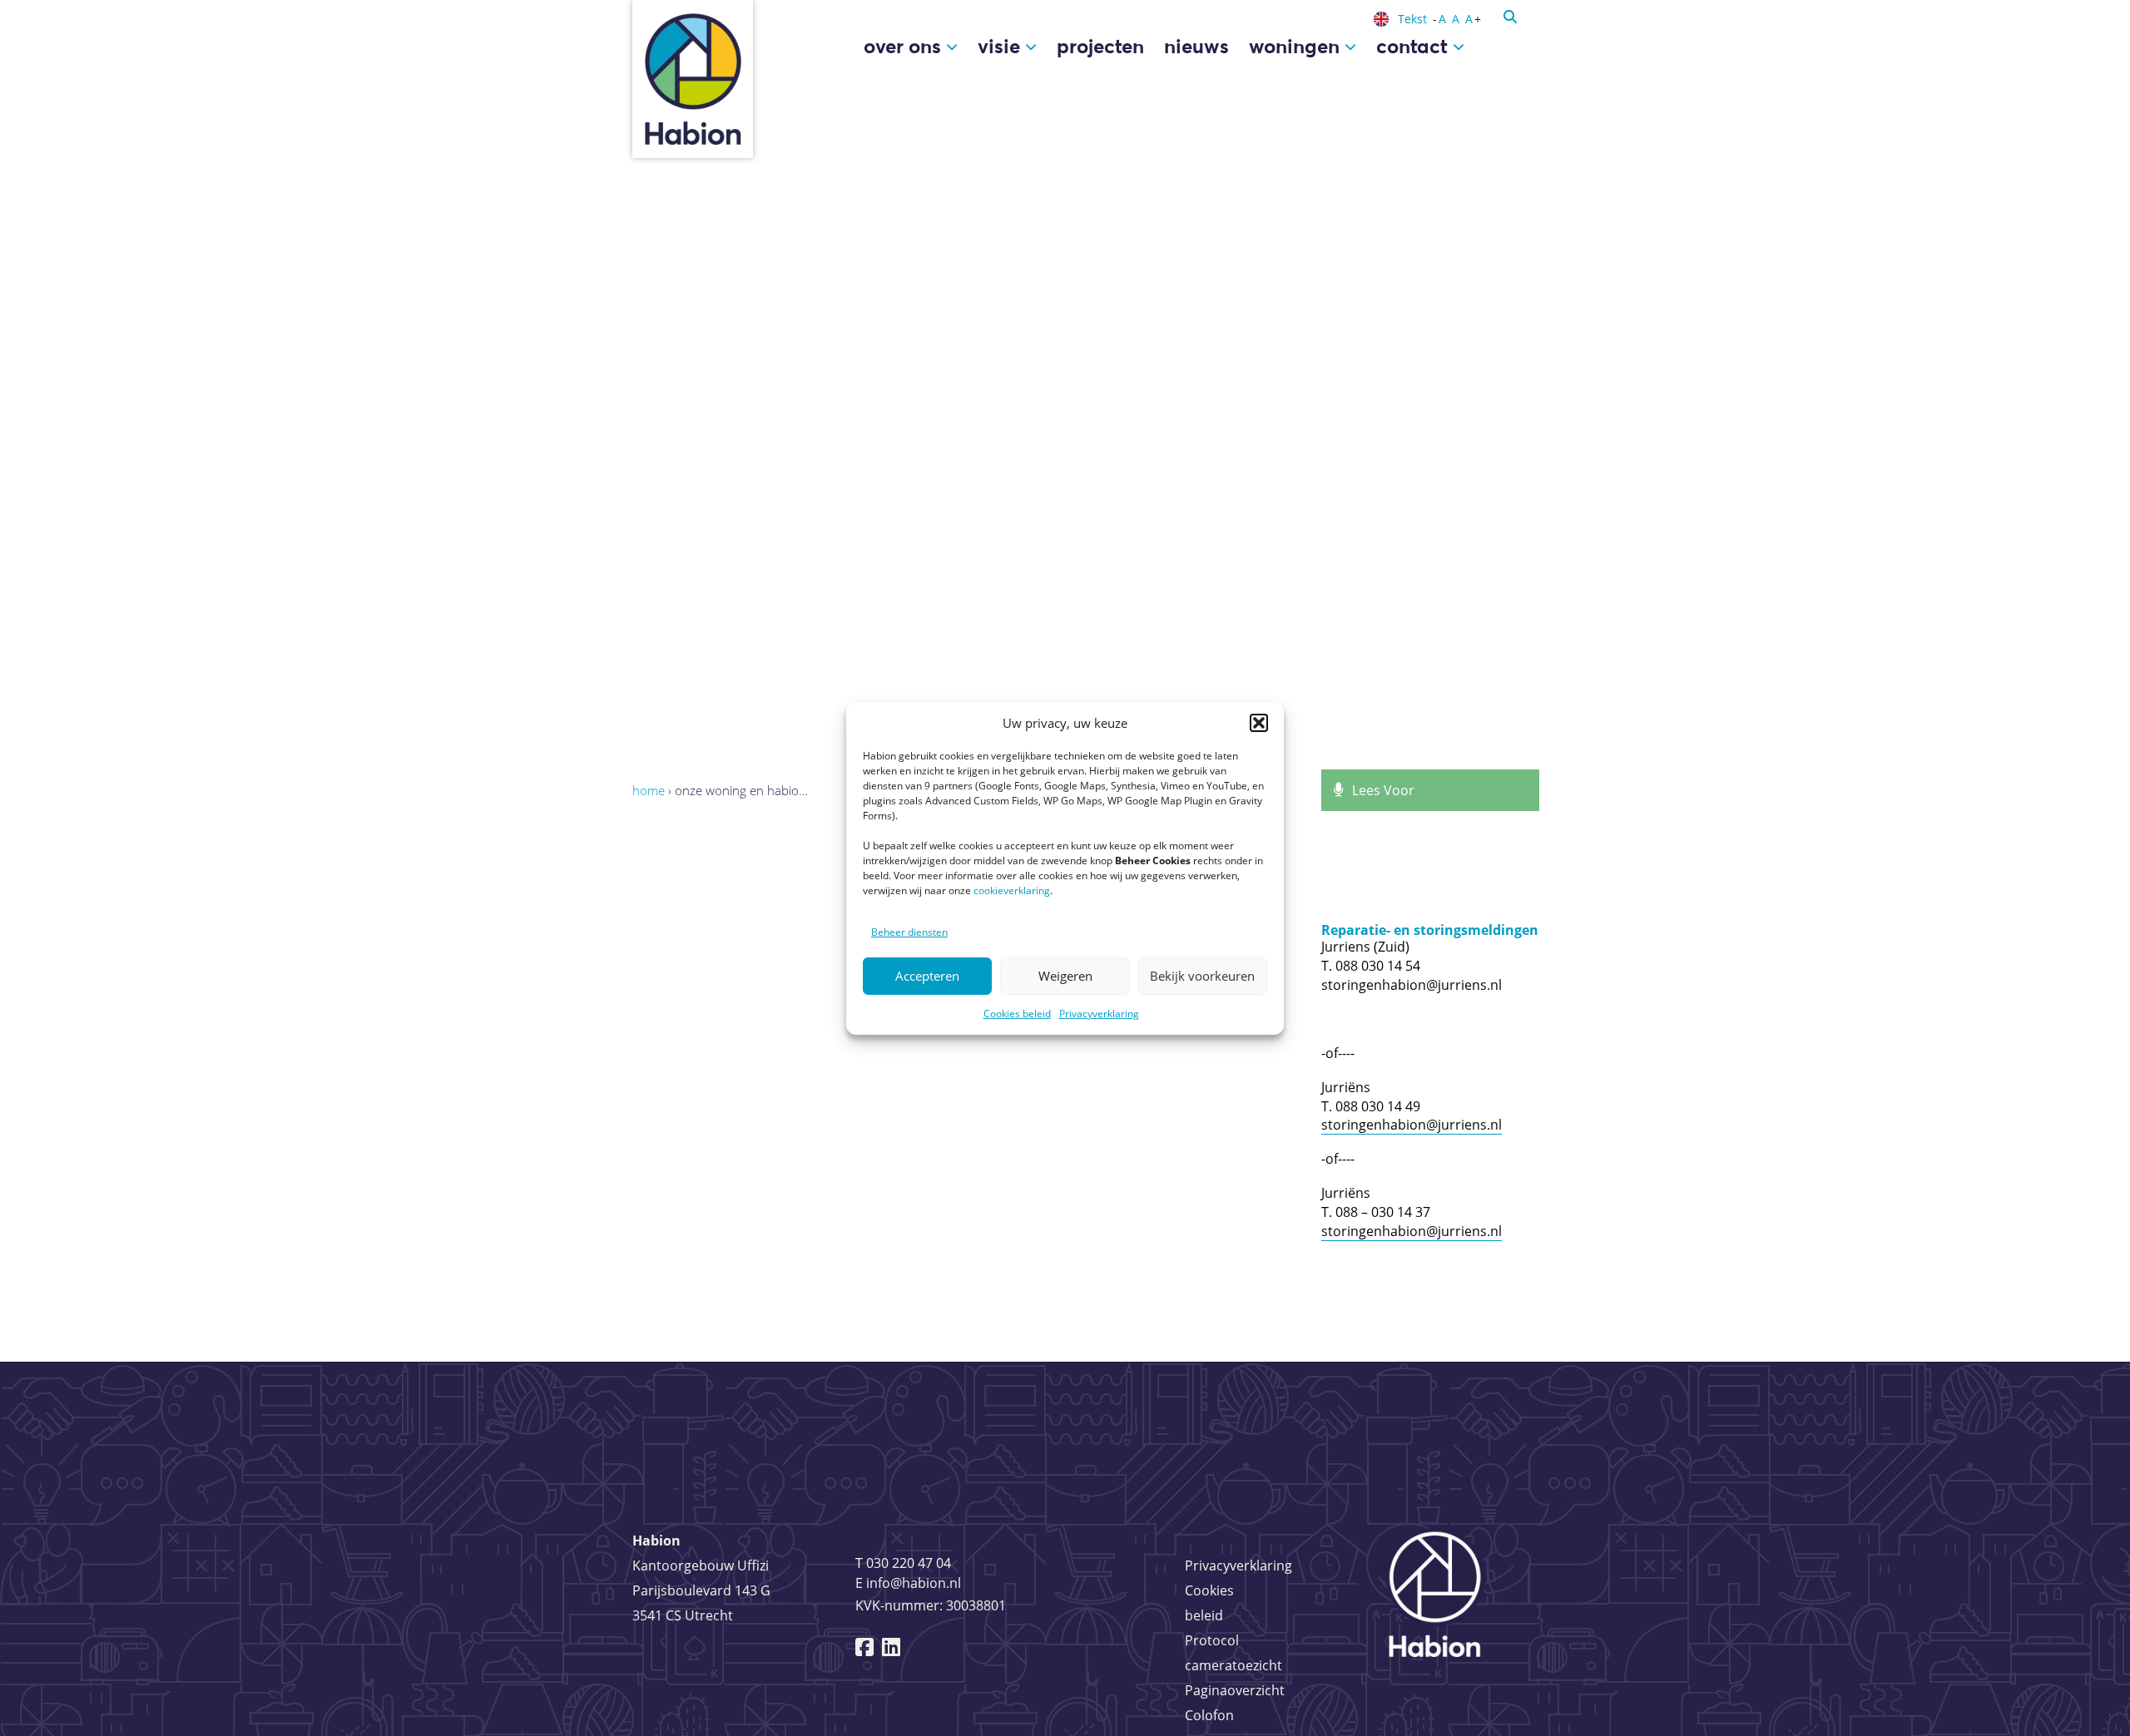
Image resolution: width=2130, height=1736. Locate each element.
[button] (1259, 723)
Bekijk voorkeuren (1202, 976)
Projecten (1100, 46)
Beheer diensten (909, 932)
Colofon (1209, 1715)
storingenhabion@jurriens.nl (1412, 1125)
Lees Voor (1383, 790)
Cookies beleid (1017, 1014)
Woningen (1297, 46)
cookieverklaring (1012, 890)
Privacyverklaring (1099, 1014)
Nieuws (1196, 46)
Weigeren (1065, 976)
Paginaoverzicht (1235, 1690)
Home (649, 790)
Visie (1001, 46)
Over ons (905, 46)
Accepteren (927, 976)
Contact (1414, 46)
